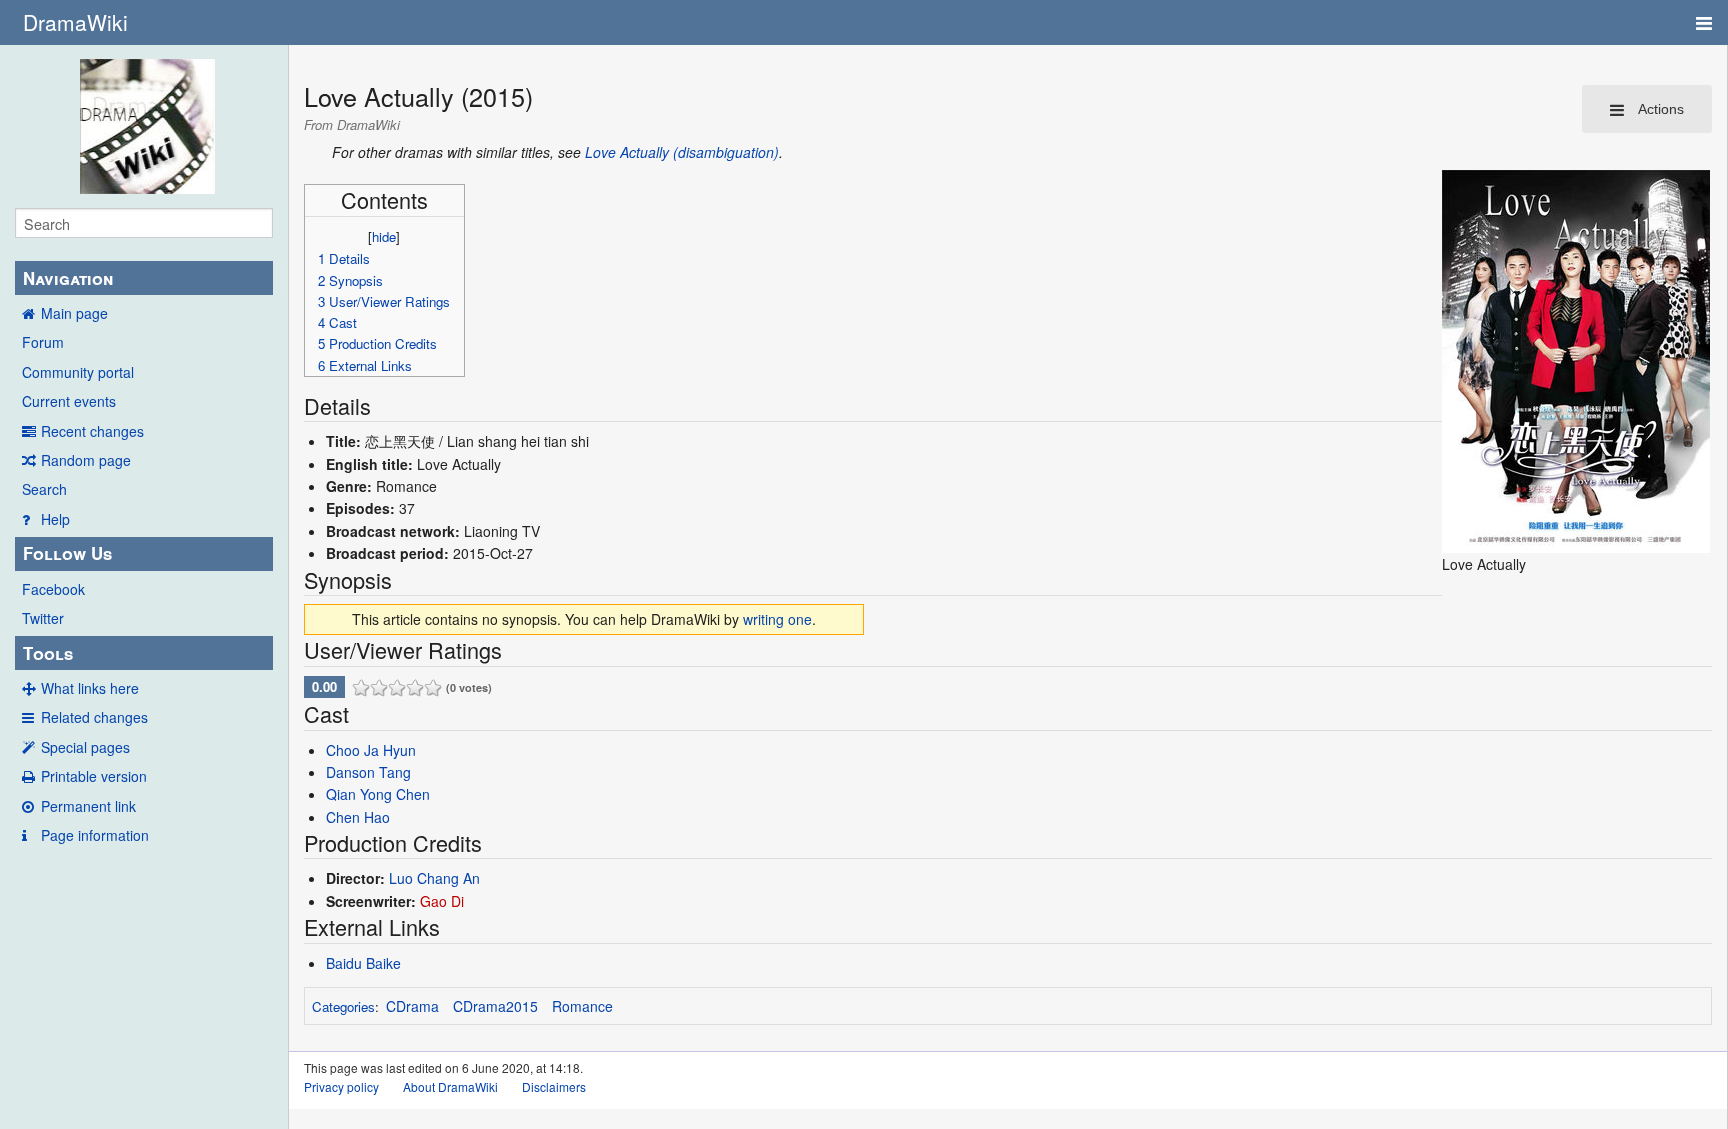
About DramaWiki (450, 1086)
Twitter (43, 618)
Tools (48, 653)
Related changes (94, 717)
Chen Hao (358, 817)
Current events (69, 401)
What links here (90, 688)
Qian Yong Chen (378, 794)
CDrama (412, 1006)
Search (44, 489)
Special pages (85, 747)
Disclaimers (554, 1086)
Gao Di (442, 901)
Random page (86, 460)
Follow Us (67, 553)
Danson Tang (368, 772)
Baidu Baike (363, 963)
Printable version (94, 776)
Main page (74, 313)
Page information (95, 835)
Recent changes (92, 431)
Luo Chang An (434, 878)
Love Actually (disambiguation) (682, 152)
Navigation (68, 278)
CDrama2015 (495, 1006)
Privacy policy (341, 1086)
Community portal (78, 372)
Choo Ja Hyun (371, 750)
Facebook (53, 589)
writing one (777, 619)
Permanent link (88, 806)
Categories (343, 1006)
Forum (43, 342)
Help (55, 519)
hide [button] (384, 236)
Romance (582, 1006)
